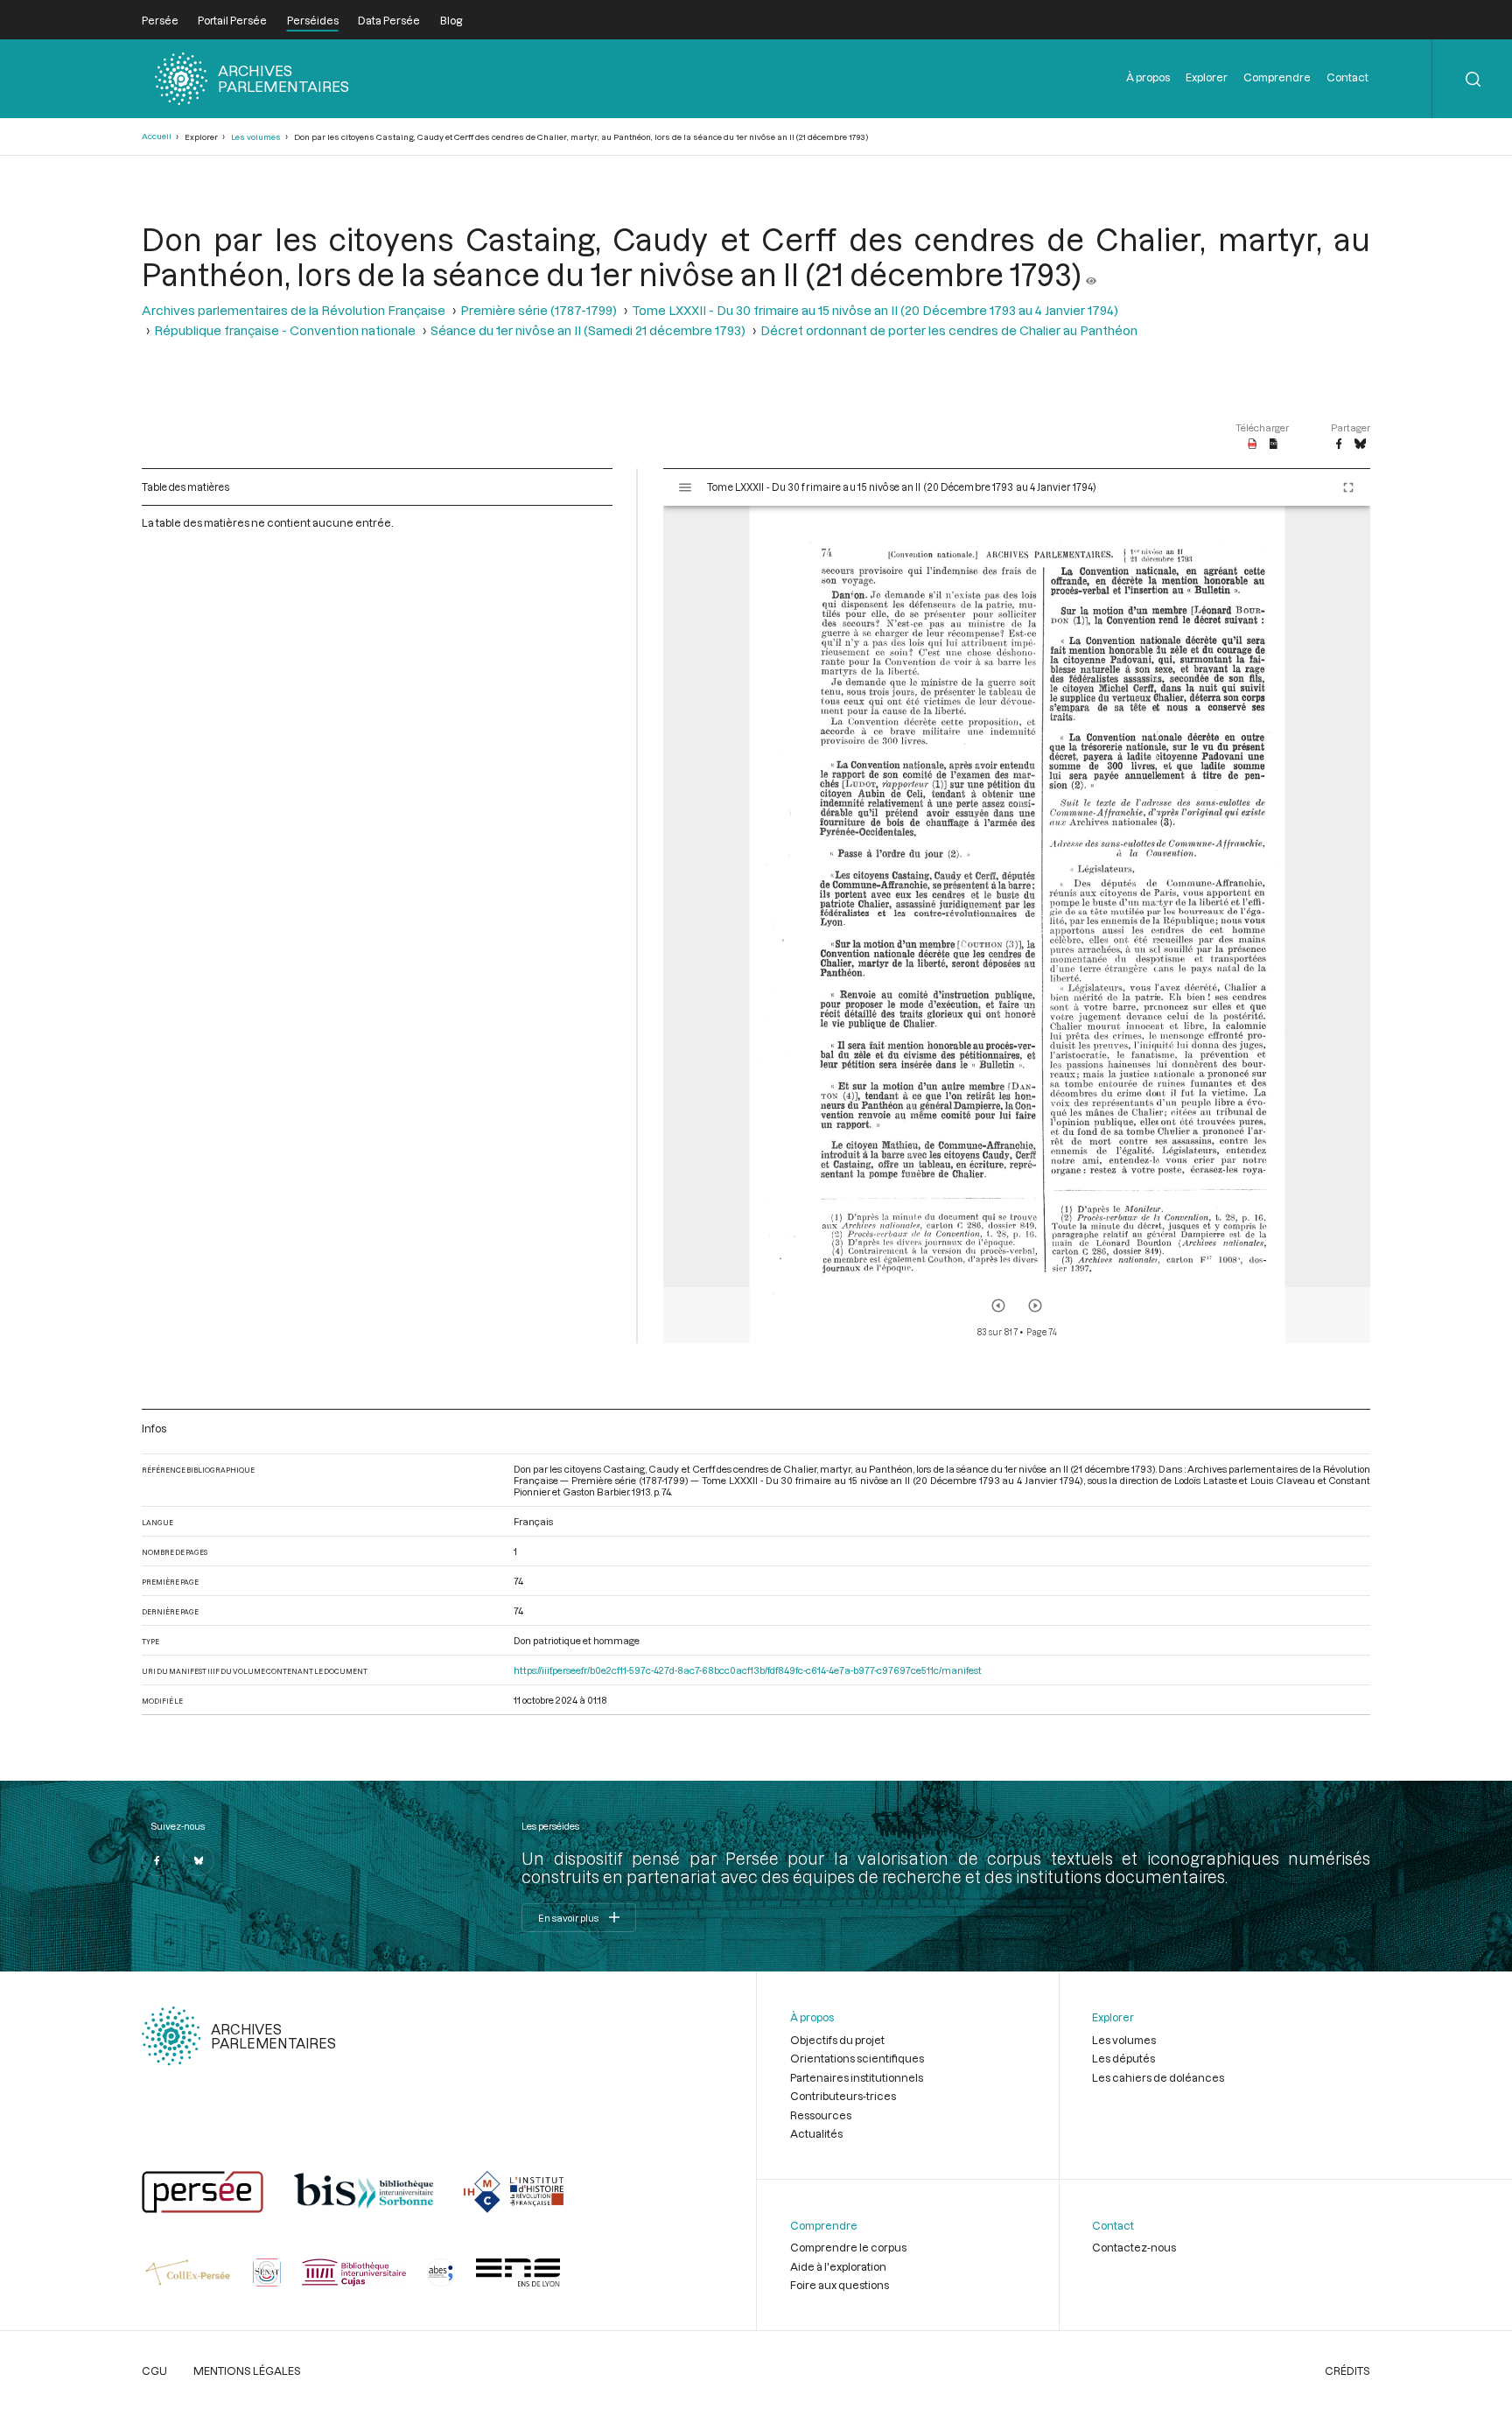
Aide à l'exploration (838, 2266)
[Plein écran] (1348, 487)
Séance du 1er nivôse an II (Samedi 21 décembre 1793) (588, 330)
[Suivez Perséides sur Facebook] (157, 1860)
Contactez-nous (1134, 2247)
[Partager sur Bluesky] (1360, 445)
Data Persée (389, 20)
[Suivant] (1035, 1306)
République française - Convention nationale (285, 330)
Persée (160, 20)
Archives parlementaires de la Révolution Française (294, 310)
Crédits (1347, 2370)
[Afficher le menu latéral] (685, 487)
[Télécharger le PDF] (1253, 445)
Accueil (157, 136)
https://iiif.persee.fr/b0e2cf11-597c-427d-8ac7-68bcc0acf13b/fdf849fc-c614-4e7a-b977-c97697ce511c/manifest (748, 1670)
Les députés (1123, 2058)
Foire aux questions (840, 2285)
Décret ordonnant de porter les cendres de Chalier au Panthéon (949, 330)
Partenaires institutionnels (857, 2077)
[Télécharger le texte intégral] (1274, 445)
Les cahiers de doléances (1158, 2077)
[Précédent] (998, 1306)
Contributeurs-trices (843, 2096)
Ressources (821, 2115)
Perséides (313, 20)
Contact (1347, 77)
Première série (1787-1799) (539, 310)
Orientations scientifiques (857, 2058)
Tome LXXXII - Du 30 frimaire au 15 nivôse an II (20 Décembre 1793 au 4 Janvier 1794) (875, 310)
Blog (451, 20)
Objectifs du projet (837, 2040)
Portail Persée (232, 20)
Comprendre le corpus (848, 2247)
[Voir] (1091, 274)
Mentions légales (247, 2370)
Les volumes (256, 137)
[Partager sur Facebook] (1339, 445)
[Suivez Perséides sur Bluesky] (199, 1860)
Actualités (816, 2133)
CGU (154, 2370)
